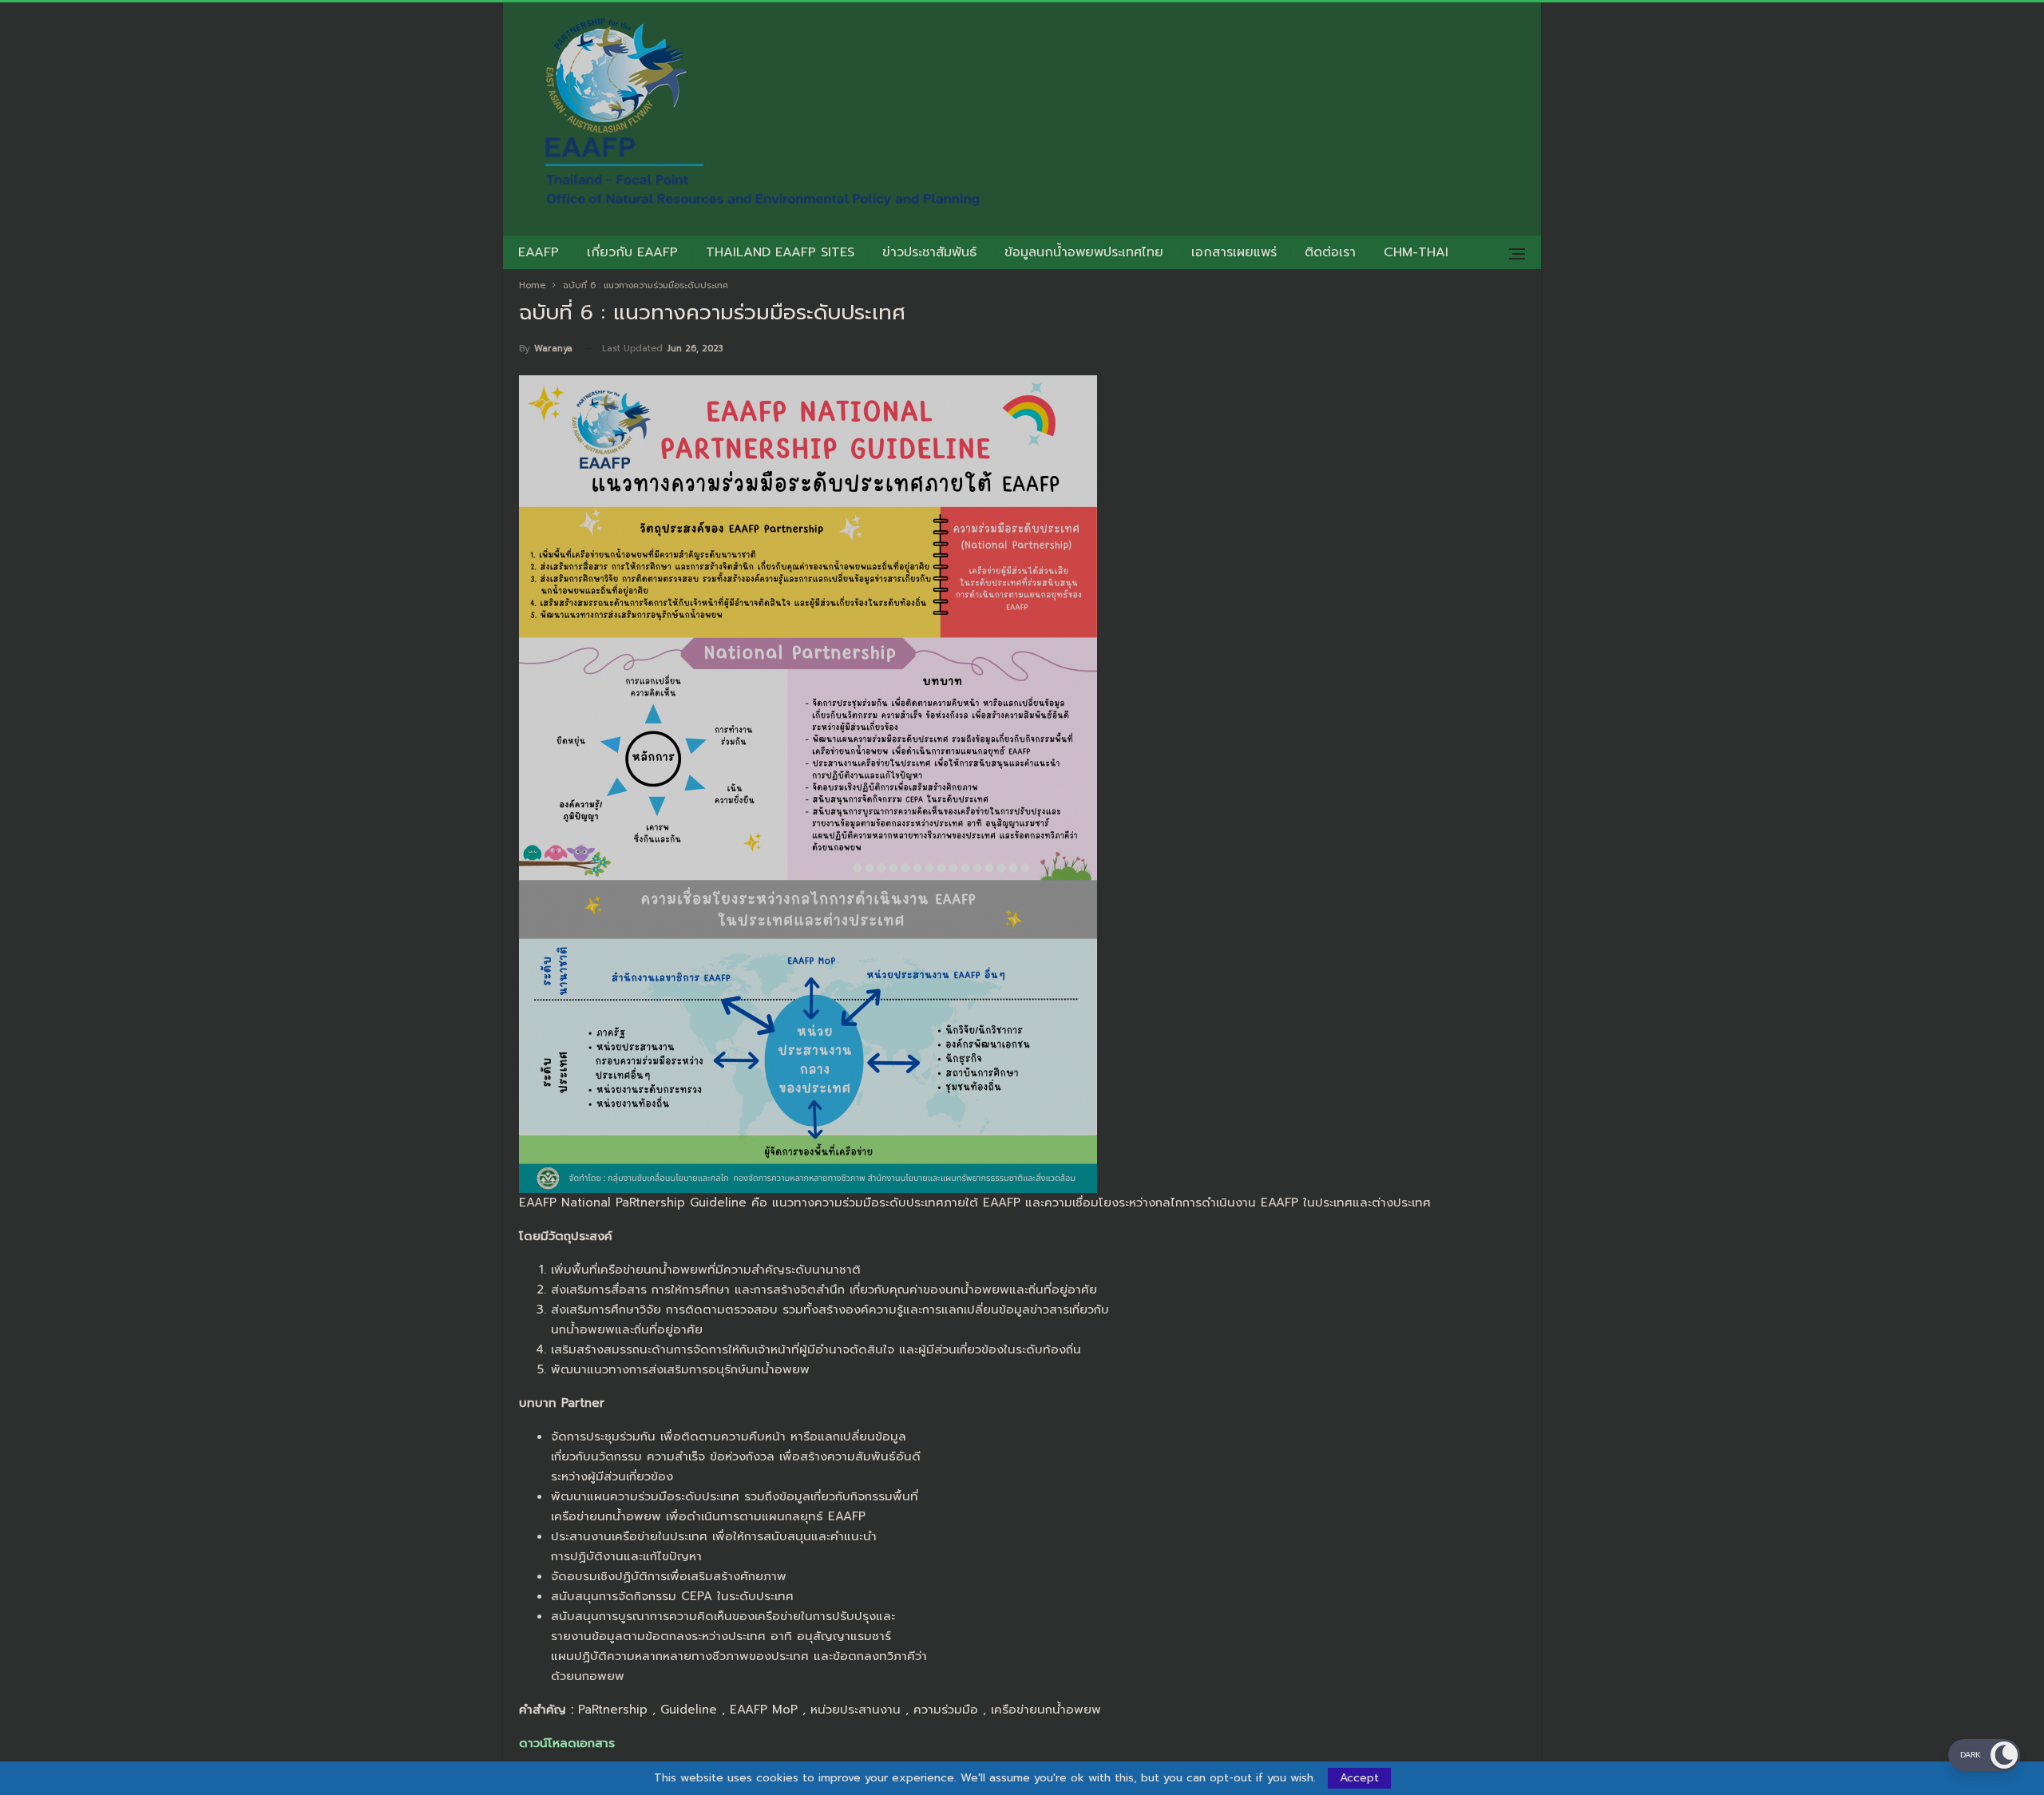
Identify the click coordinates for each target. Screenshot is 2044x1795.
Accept (1359, 1778)
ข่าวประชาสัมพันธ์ (929, 252)
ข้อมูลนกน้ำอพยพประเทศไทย (1084, 252)
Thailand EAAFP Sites (780, 252)
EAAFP (539, 252)
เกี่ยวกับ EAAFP (632, 252)
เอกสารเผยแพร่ (1234, 252)
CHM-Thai (1416, 252)
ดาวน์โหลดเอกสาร (567, 1743)
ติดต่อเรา (1330, 252)
